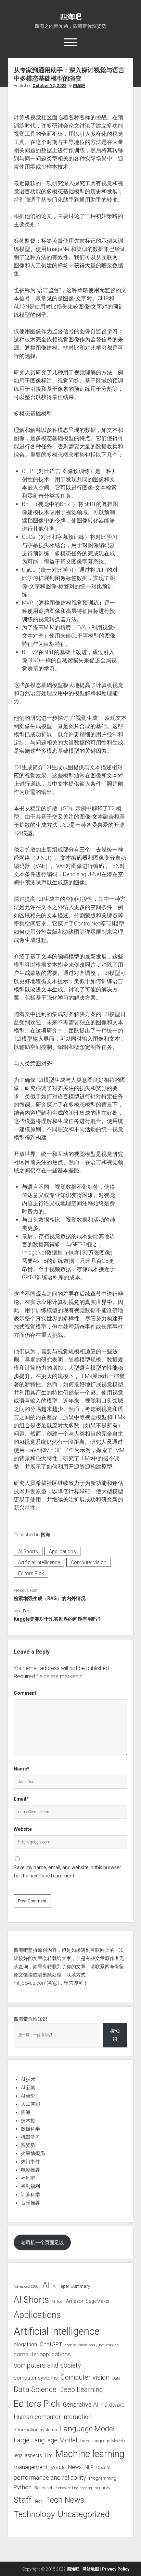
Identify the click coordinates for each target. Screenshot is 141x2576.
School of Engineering (74, 2488)
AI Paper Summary (71, 2286)
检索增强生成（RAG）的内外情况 (50, 1598)
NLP (89, 2467)
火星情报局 (33, 2153)
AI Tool (57, 2302)
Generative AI (81, 2405)
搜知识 (115, 2035)
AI (46, 2285)
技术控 (28, 2120)
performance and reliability (50, 2477)
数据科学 (30, 2129)
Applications (62, 1551)
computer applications (42, 2354)
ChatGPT (51, 2344)
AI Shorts (28, 1551)
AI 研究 (28, 2096)
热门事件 (30, 2162)
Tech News (65, 2500)
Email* (21, 1799)
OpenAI (103, 2468)
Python (23, 2487)
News (75, 2467)
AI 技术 (28, 2079)
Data (116, 2378)
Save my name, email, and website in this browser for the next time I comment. (67, 1872)
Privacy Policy (116, 2569)
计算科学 (30, 2194)
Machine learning (90, 2454)
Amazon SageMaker (88, 2301)
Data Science (35, 2389)
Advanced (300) (27, 2287)
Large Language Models (102, 2441)
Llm (49, 2455)
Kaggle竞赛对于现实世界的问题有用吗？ (58, 1619)
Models (58, 2467)
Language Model (87, 2429)
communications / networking (92, 2345)
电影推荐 (30, 2170)
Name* (22, 1769)
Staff (23, 2500)
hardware (113, 2405)
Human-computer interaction (53, 2417)
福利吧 (28, 2178)
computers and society (47, 2365)
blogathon (25, 2345)
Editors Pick (31, 1573)
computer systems (36, 2378)
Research (44, 2488)
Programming (103, 2478)
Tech (39, 2501)
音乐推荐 (30, 2203)
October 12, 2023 (49, 86)
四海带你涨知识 (30, 2019)
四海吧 (71, 17)
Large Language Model (45, 2440)
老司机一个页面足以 (42, 2242)
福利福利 (30, 2186)
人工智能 (30, 2104)
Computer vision (89, 1562)
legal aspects (28, 2455)
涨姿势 (28, 2145)
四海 (46, 1535)
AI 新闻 (28, 2088)
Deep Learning (81, 2390)
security (102, 2488)
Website (23, 1829)
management (31, 2467)
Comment (25, 1693)
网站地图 (91, 2569)
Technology (34, 2514)
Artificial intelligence (39, 1562)
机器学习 (30, 2137)
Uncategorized (84, 2514)
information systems (35, 2430)
